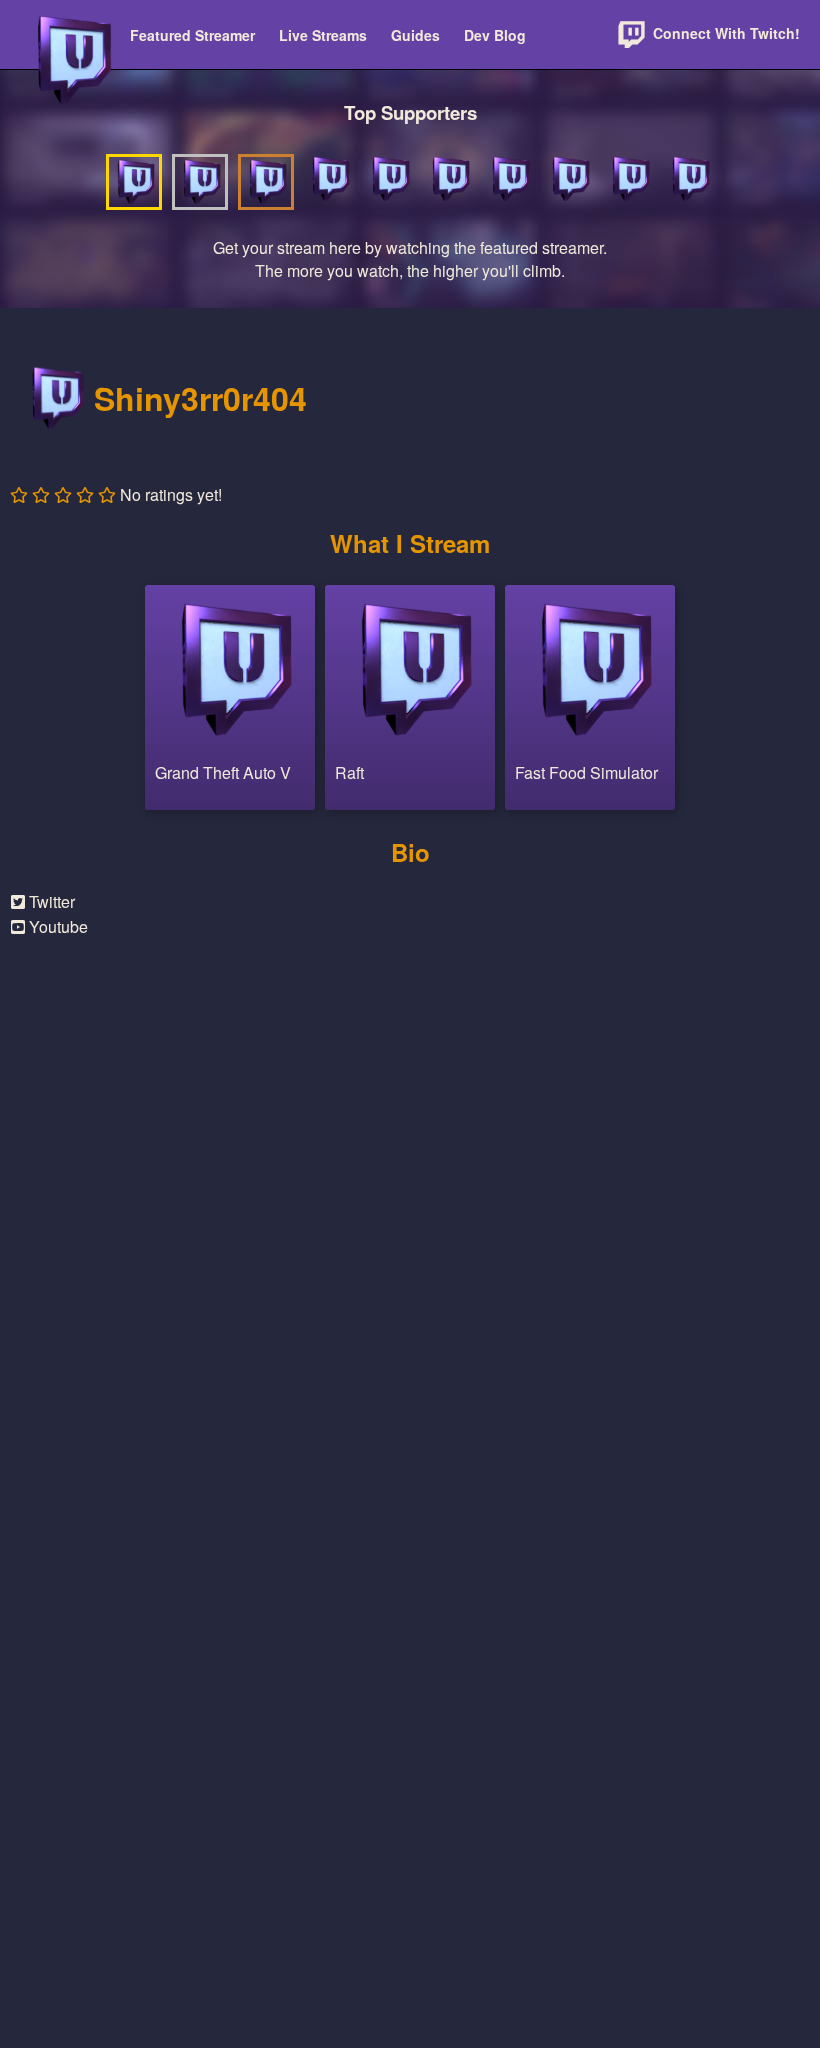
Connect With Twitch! (724, 33)
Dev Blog (495, 35)
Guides (415, 35)
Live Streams (323, 35)
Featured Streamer (192, 35)
